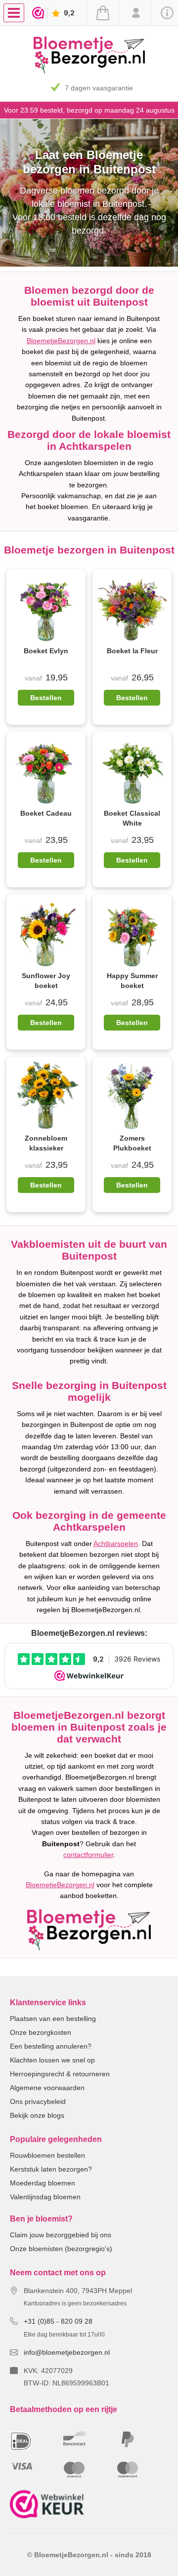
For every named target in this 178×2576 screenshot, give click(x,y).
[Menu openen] (14, 13)
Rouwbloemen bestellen (47, 2155)
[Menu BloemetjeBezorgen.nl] (16, 12)
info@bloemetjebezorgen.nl (67, 2352)
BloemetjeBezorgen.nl (61, 341)
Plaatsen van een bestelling (53, 2019)
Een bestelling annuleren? (51, 2046)
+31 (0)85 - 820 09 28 (58, 2321)
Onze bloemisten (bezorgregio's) (61, 2249)
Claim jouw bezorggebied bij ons (61, 2235)
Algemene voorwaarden (47, 2088)
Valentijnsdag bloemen (45, 2197)
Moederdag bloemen (43, 2183)
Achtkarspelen (116, 1544)
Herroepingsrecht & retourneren (60, 2074)
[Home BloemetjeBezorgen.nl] (89, 71)
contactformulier (88, 1855)
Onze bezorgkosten (41, 2032)
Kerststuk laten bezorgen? (51, 2169)
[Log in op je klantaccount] (135, 13)
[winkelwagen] (103, 13)
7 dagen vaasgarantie (99, 88)
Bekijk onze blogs (37, 2115)
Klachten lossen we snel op (52, 2060)
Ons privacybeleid (38, 2101)
